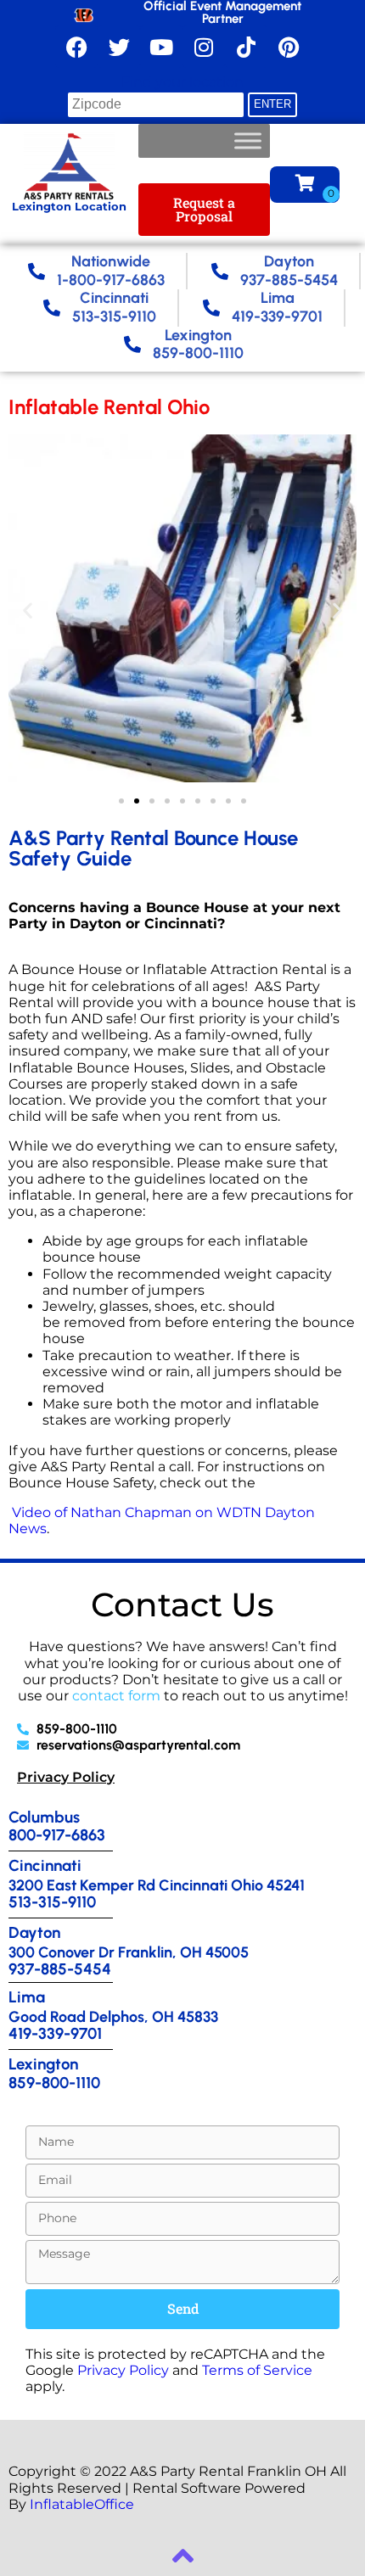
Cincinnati (45, 1865)
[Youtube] (161, 47)
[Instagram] (204, 47)
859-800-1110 (54, 2083)
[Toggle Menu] (248, 141)
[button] (28, 610)
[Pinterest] (289, 47)
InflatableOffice (82, 2504)
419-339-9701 (55, 2033)
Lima (27, 1997)
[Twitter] (119, 47)
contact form (116, 1696)
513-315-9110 (52, 1902)
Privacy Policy (66, 1777)
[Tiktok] (246, 47)
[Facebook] (76, 47)
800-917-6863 (57, 1835)
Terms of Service (257, 2370)
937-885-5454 (60, 1969)
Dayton (34, 1932)
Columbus (44, 1817)
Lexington (43, 2064)
